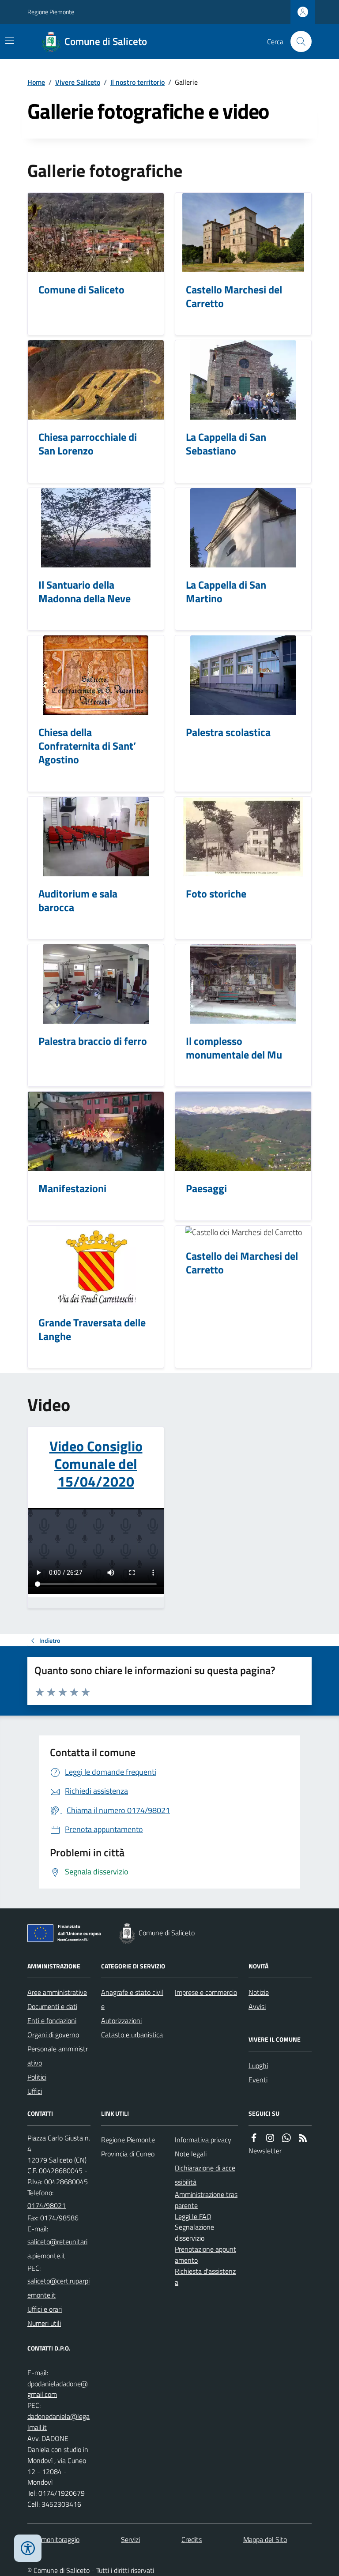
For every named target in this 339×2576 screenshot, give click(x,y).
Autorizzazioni (121, 2020)
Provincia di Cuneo (128, 2154)
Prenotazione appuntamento (205, 2255)
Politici (37, 2077)
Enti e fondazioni (52, 2020)
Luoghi (258, 2065)
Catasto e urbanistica (132, 2035)
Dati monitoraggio (53, 2539)
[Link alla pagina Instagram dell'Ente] (270, 2138)
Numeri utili (44, 2323)
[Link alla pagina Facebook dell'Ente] (254, 2138)
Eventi (258, 2080)
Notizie (259, 1992)
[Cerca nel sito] (298, 41)
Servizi (130, 2539)
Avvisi (257, 2006)
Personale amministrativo (58, 2056)
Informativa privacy (203, 2140)
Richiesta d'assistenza (205, 2277)
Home (36, 82)
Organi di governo (53, 2035)
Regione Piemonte (51, 12)
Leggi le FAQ (193, 2216)
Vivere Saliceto (78, 82)
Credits (192, 2539)
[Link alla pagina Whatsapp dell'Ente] (286, 2138)
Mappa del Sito (265, 2539)
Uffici (35, 2091)
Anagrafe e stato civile (132, 1999)
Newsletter (265, 2151)
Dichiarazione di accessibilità (205, 2175)
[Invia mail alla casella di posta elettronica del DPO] (59, 2389)
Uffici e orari (45, 2309)
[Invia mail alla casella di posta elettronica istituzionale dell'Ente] (59, 2249)
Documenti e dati (52, 2006)
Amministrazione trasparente (206, 2200)
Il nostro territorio (137, 82)
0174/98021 (47, 2205)
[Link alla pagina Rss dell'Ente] (303, 2138)
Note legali (191, 2154)
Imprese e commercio (206, 1992)
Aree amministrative (57, 1992)
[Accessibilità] (28, 2548)
